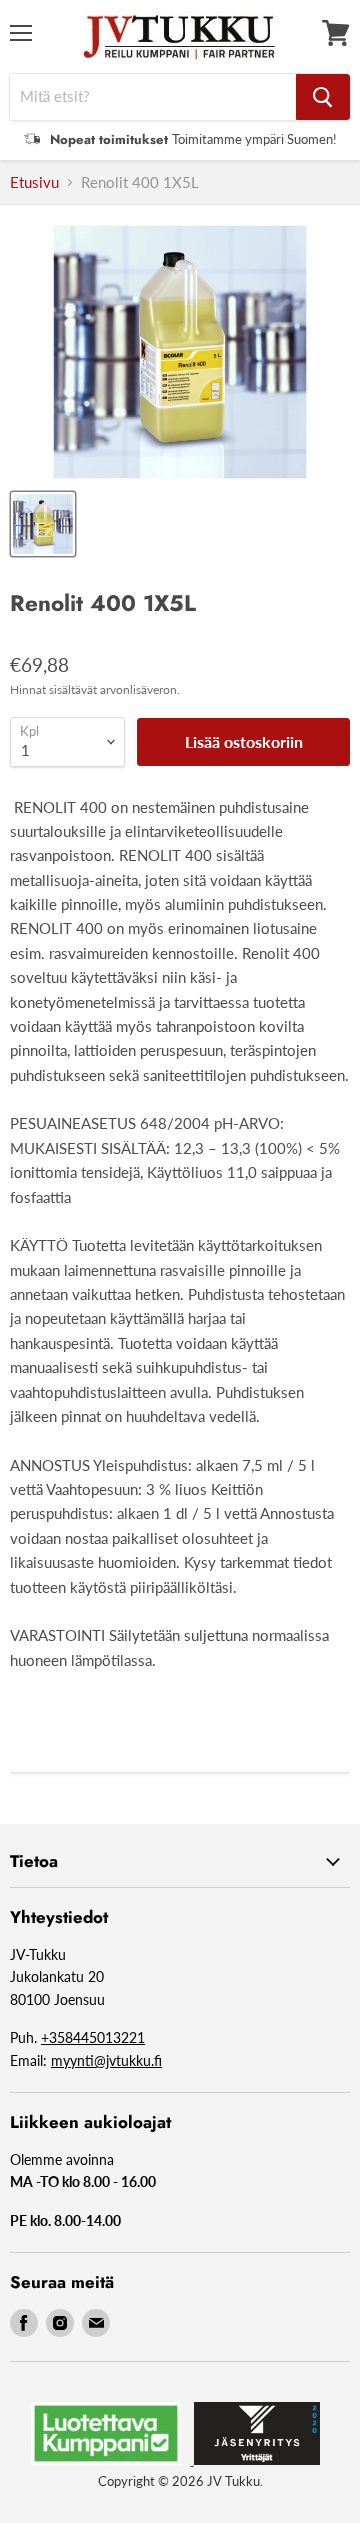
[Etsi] (323, 97)
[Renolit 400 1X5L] (43, 524)
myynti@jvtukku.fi (106, 2060)
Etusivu (34, 182)
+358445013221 (93, 2037)
